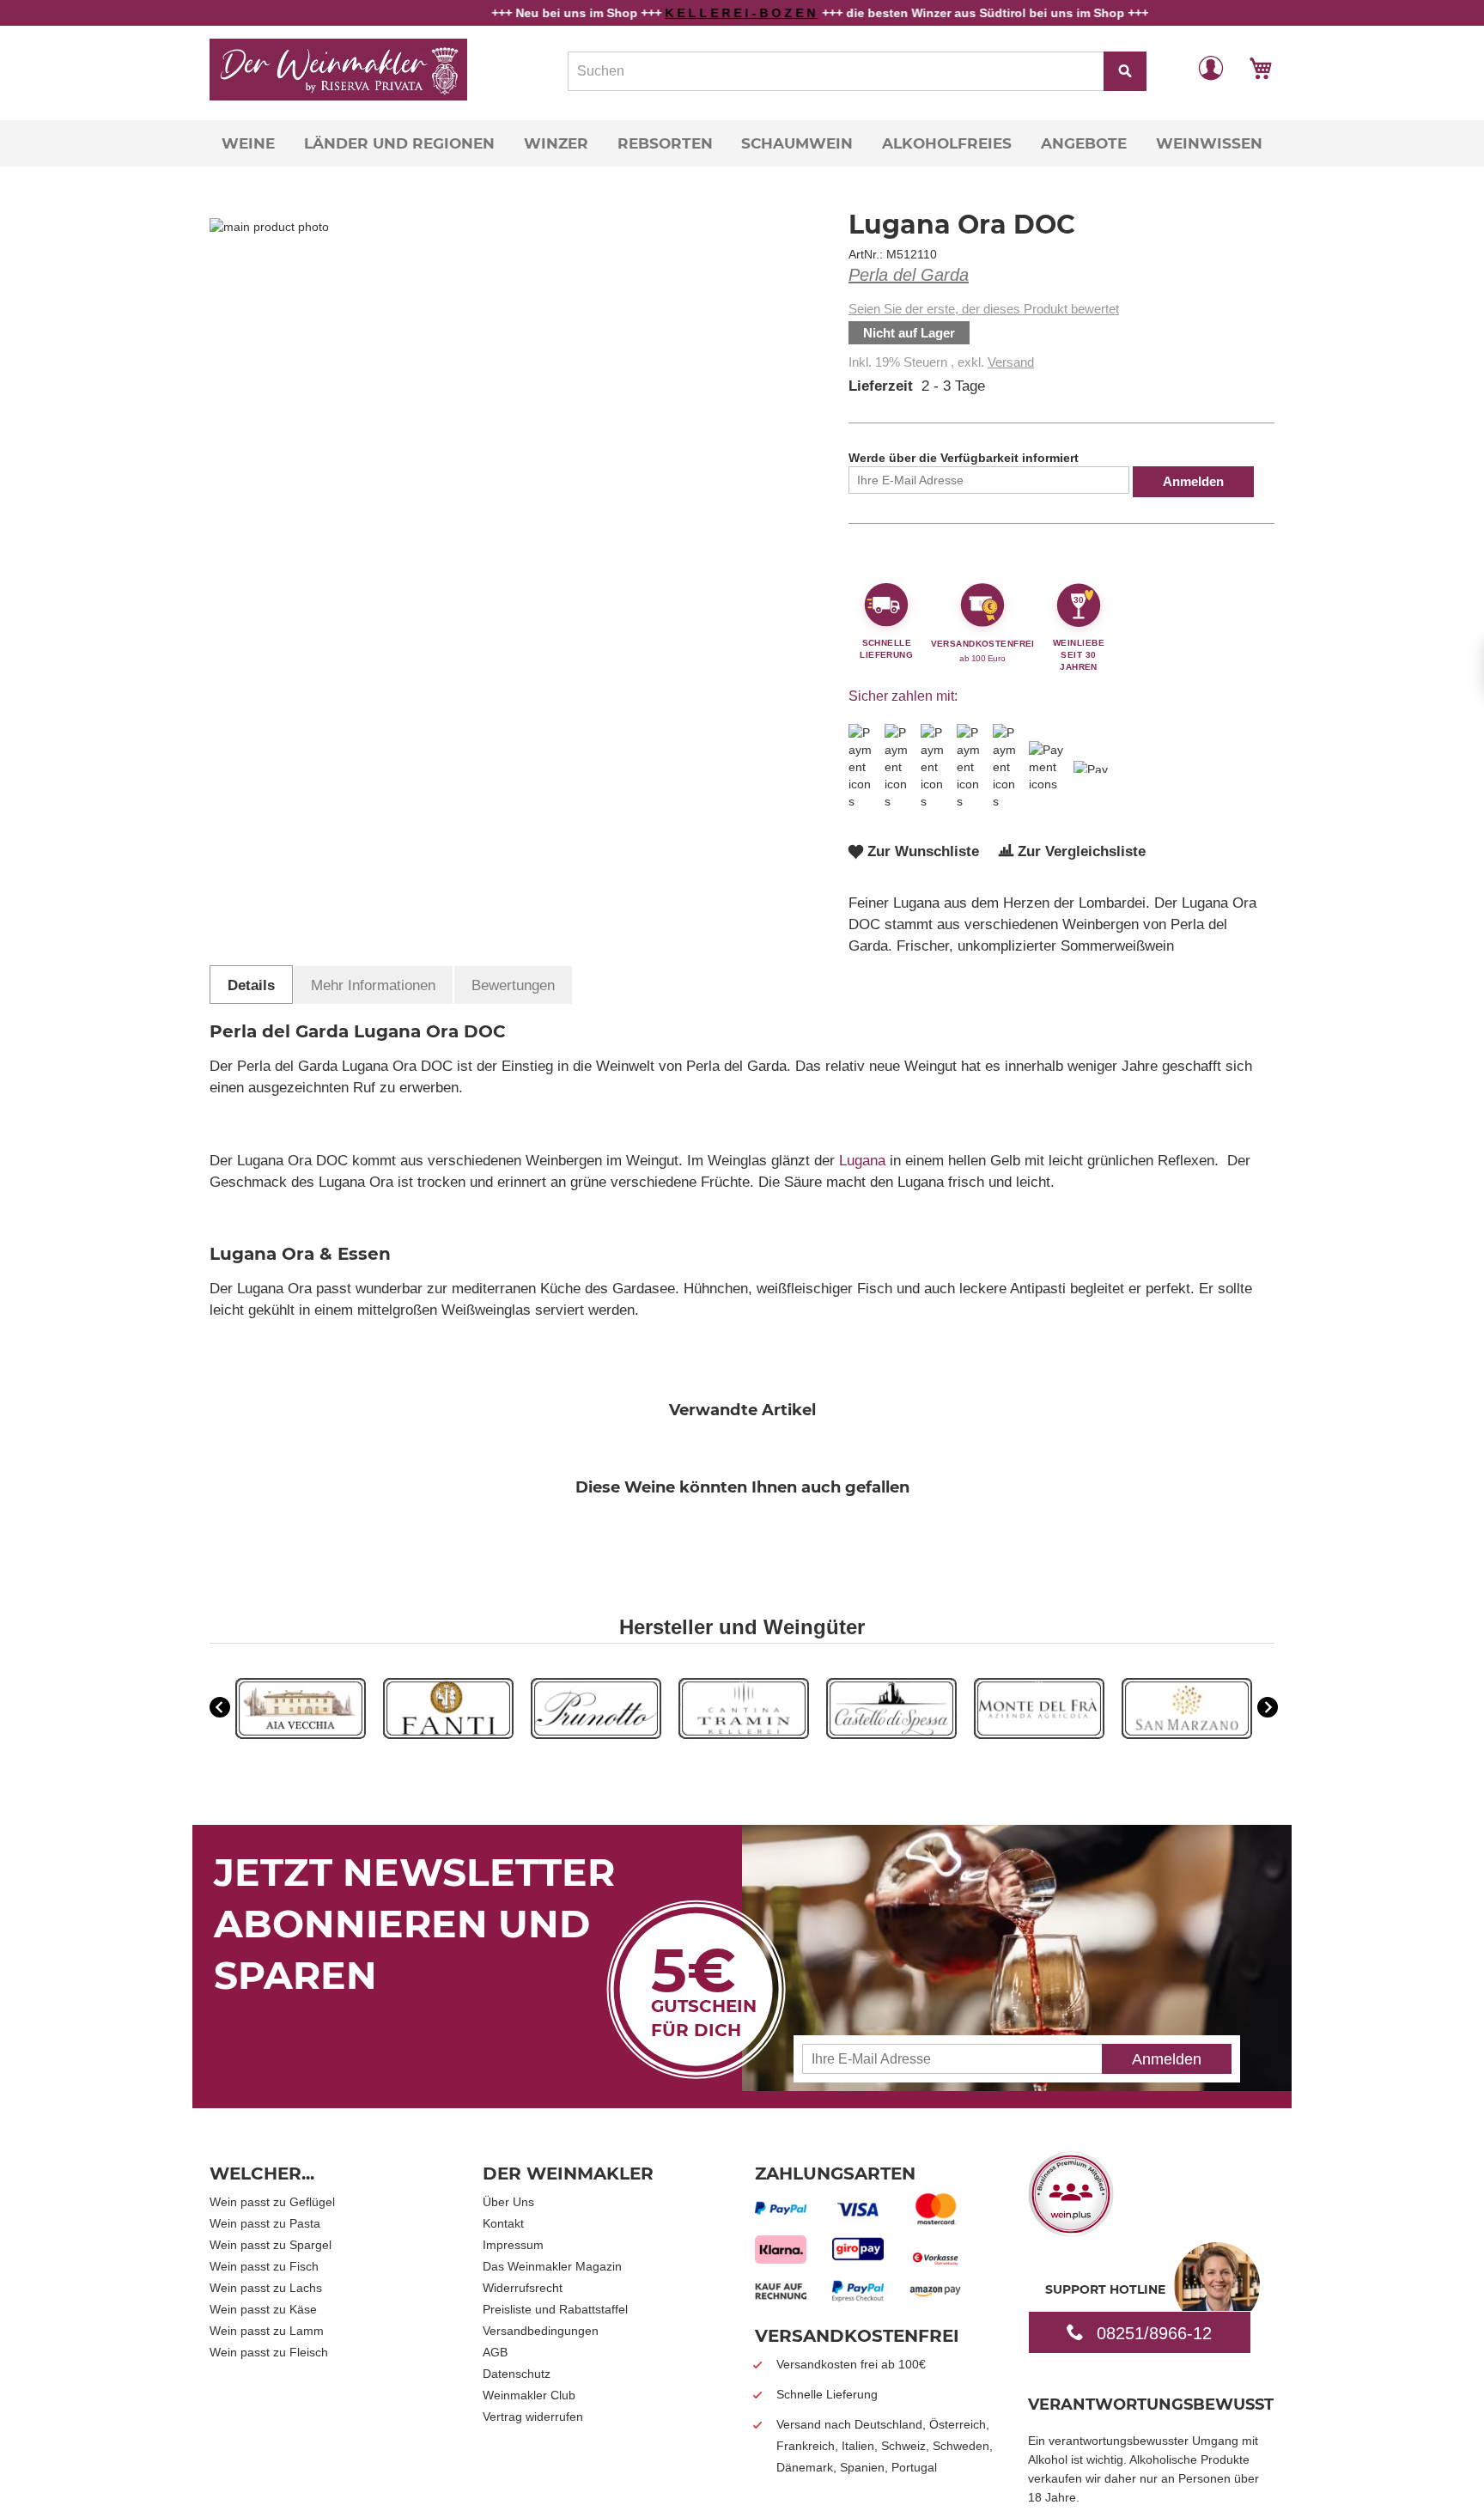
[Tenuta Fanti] (448, 1735)
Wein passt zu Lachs (266, 2288)
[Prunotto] (596, 1735)
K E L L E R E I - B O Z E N (667, 13)
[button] (1211, 67)
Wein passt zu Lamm (267, 2331)
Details (251, 985)
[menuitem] (248, 143)
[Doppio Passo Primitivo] (1039, 1735)
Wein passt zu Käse (263, 2309)
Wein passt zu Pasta (265, 2223)
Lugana (862, 1161)
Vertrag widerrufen (533, 2417)
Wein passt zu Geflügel (272, 2202)
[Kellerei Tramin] (744, 1735)
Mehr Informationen (373, 985)
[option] (301, 1711)
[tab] (251, 985)
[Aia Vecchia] (301, 1735)
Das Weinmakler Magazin (552, 2266)
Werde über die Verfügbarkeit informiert (964, 458)
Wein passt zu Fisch (264, 2266)
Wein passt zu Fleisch (269, 2352)
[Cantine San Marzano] (1187, 1735)
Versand (1011, 362)
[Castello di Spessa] (891, 1735)
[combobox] (857, 71)
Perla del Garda (909, 275)
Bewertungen (513, 985)
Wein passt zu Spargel (271, 2245)
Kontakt (503, 2223)
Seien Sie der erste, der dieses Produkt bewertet (984, 309)
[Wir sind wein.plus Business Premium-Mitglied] (1071, 2231)
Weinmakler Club (529, 2395)
